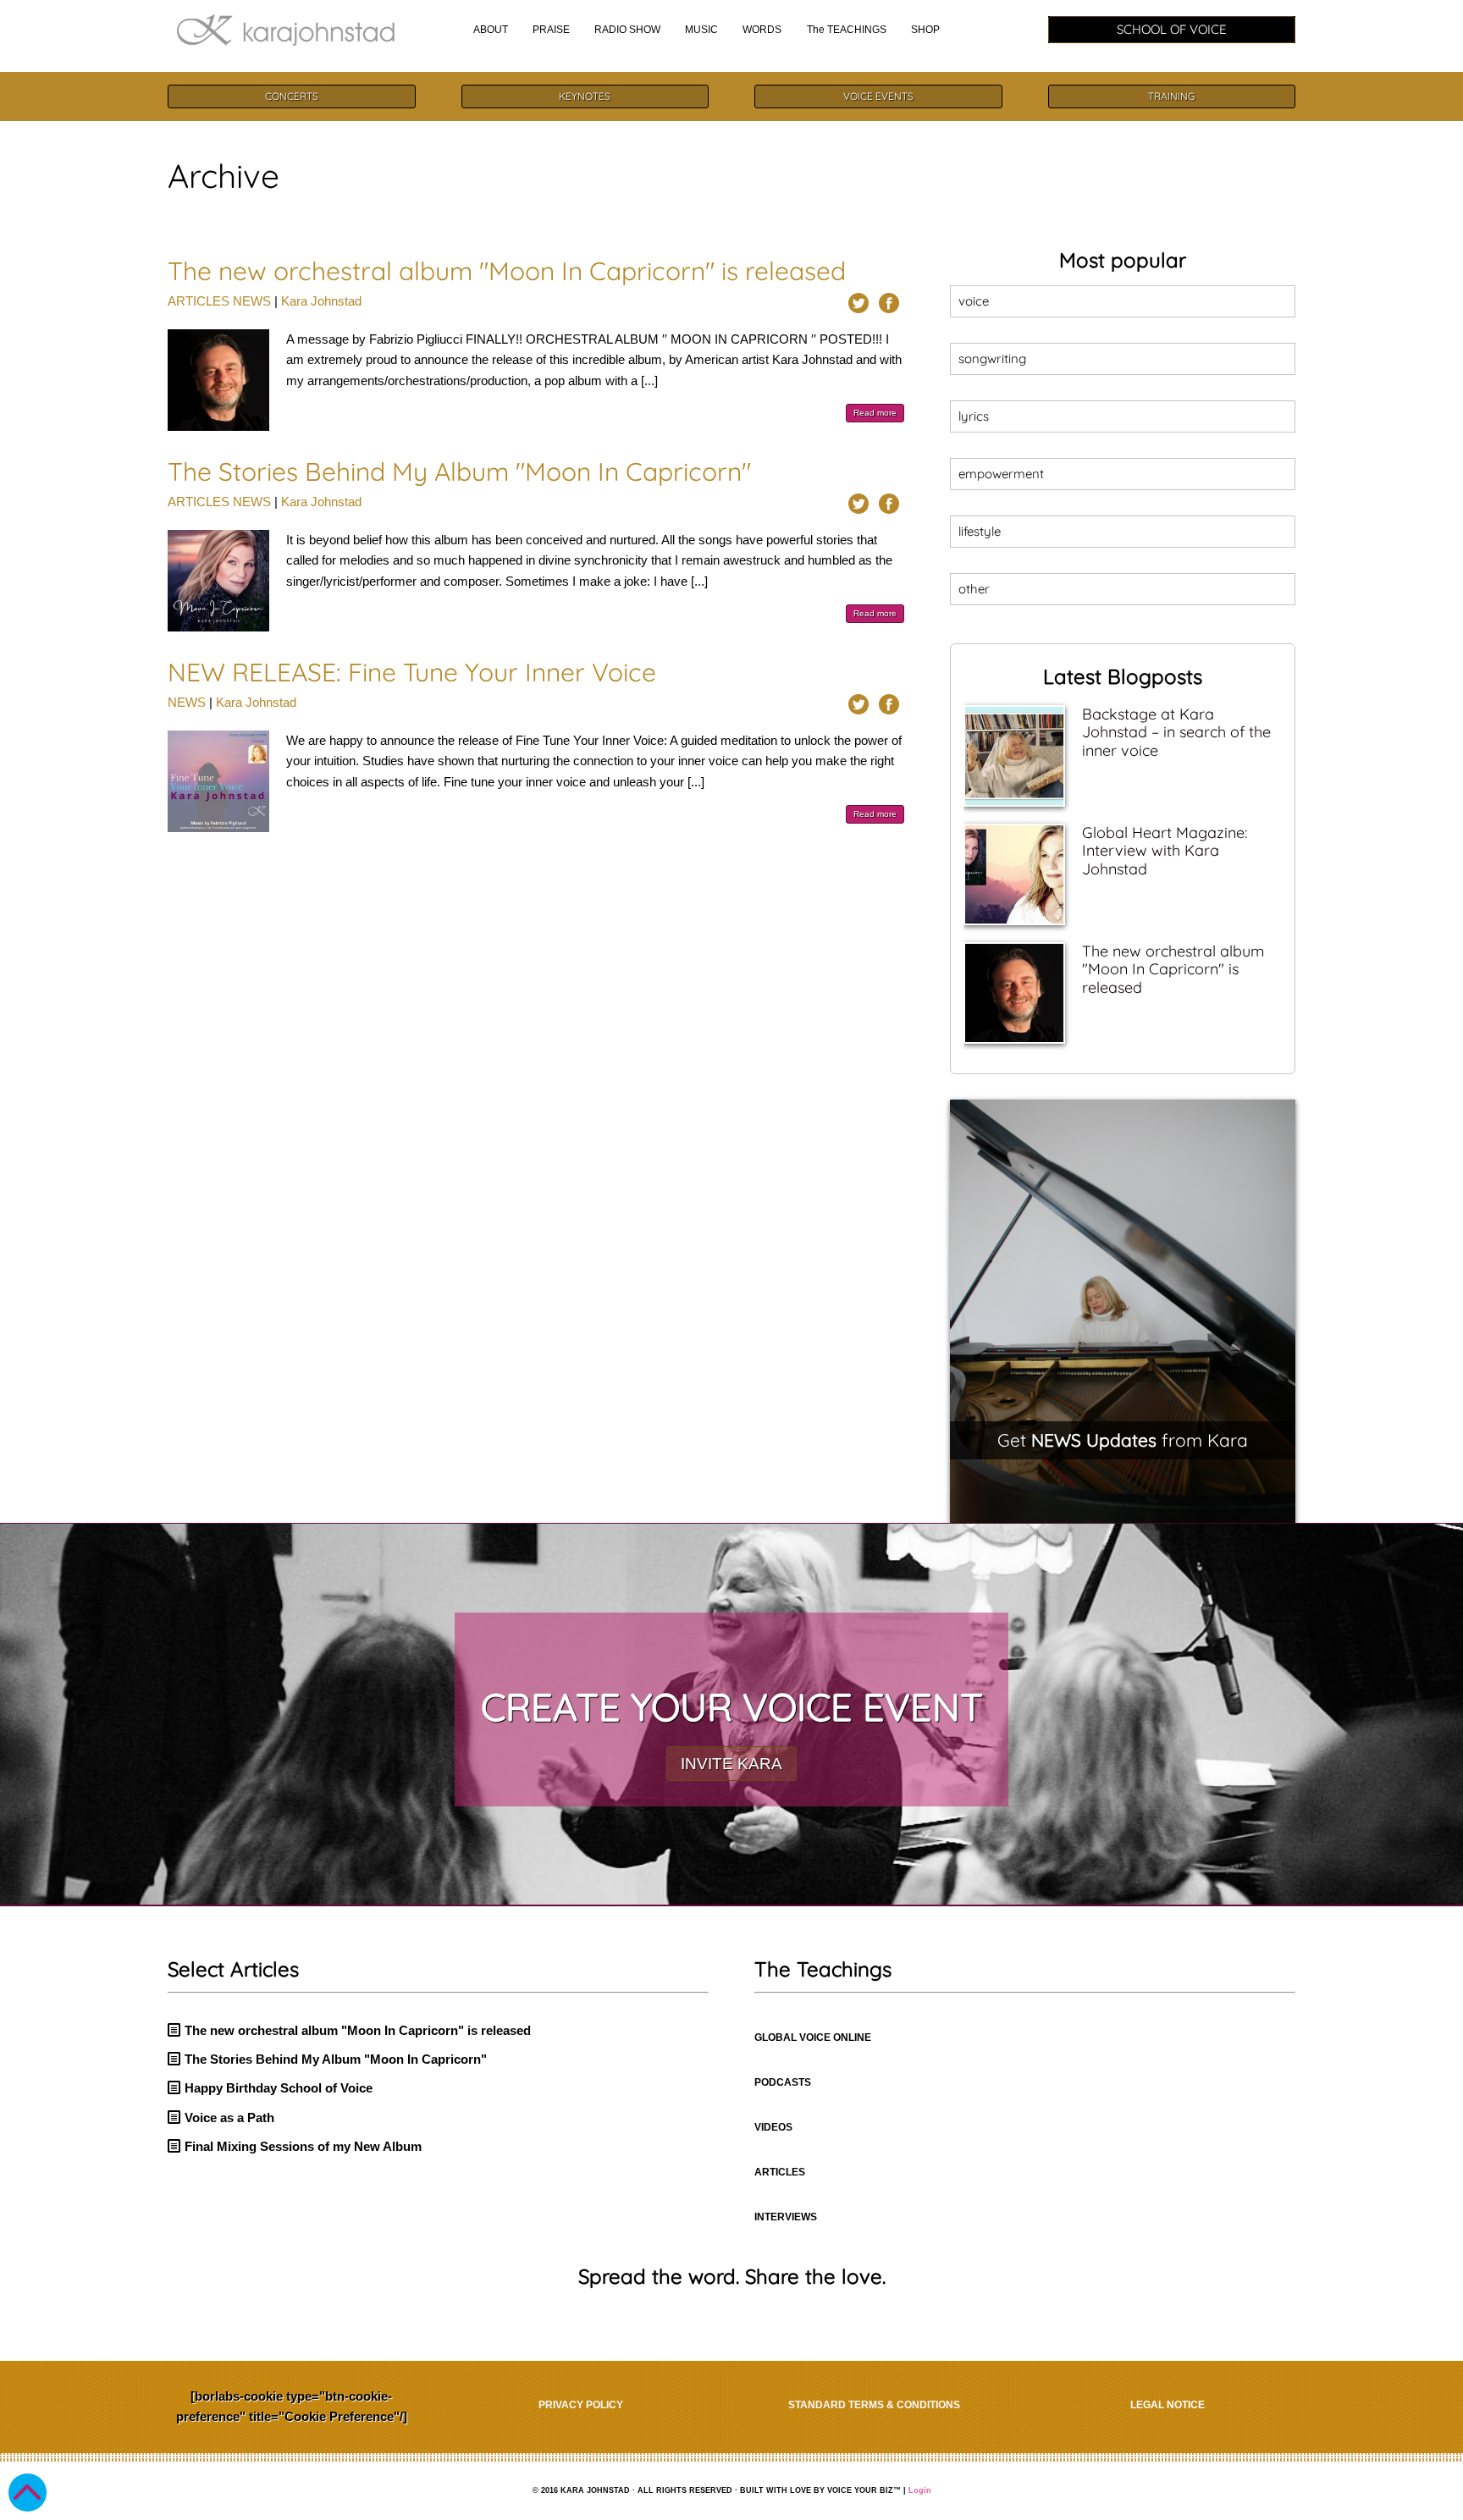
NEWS (252, 301)
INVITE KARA (731, 1764)
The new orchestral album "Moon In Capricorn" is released (507, 271)
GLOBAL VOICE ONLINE (813, 2038)
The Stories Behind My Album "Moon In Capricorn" (459, 471)
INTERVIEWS (786, 2217)
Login (920, 2490)
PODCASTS (783, 2082)
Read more (875, 413)
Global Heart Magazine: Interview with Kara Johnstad (1165, 851)
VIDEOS (773, 2127)
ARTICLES (199, 301)
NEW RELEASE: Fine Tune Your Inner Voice (412, 672)
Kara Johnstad (321, 301)
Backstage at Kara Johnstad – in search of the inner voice (1176, 732)
